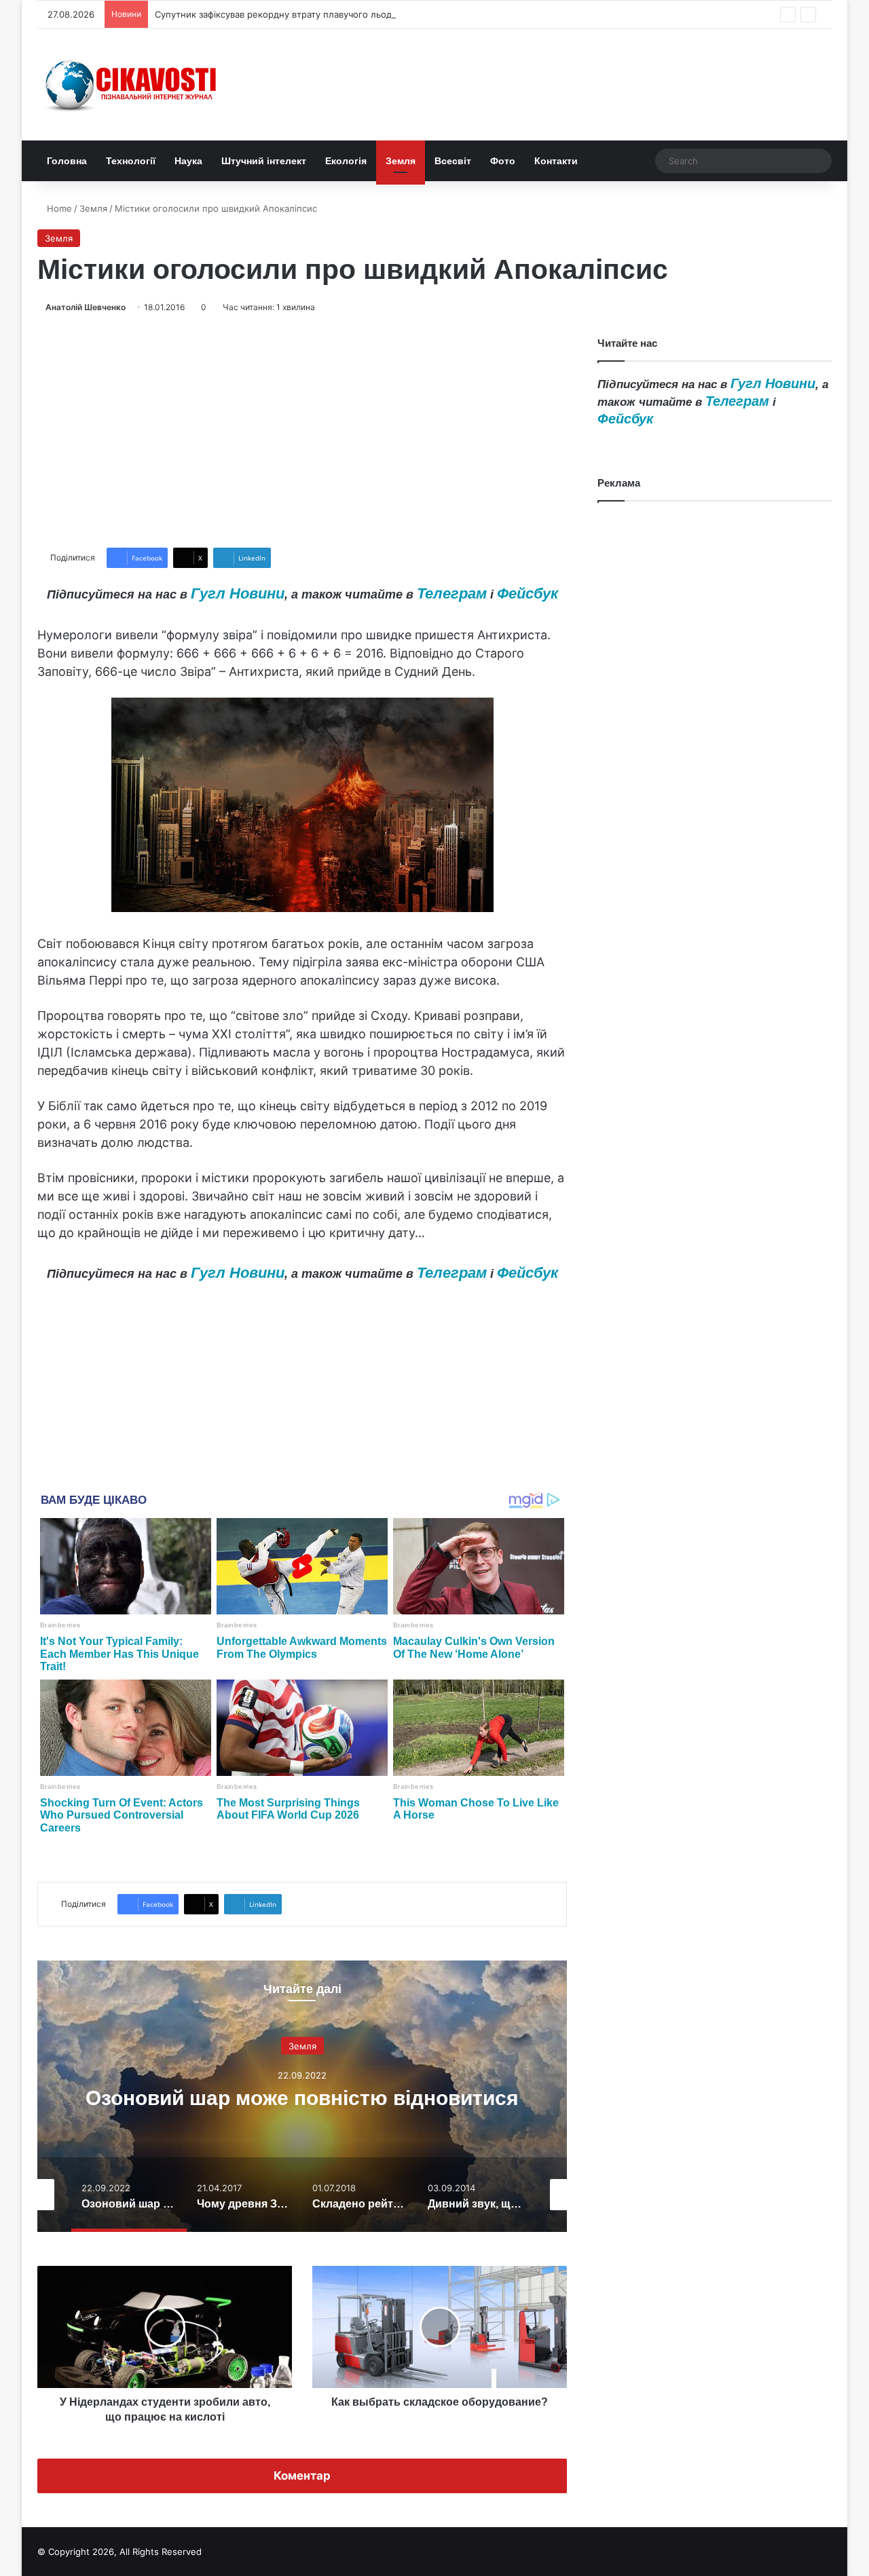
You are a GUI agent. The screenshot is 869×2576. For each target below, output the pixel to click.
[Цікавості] (132, 84)
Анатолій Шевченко (86, 307)
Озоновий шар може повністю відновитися (302, 2098)
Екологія (346, 161)
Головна (67, 161)
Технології (131, 161)
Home (58, 208)
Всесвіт (453, 161)
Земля (401, 161)
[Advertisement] (302, 431)
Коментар (302, 2476)
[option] (302, 2096)
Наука (188, 161)
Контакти (556, 161)
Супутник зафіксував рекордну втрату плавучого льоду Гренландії (300, 14)
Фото (503, 161)
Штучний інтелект (264, 161)
